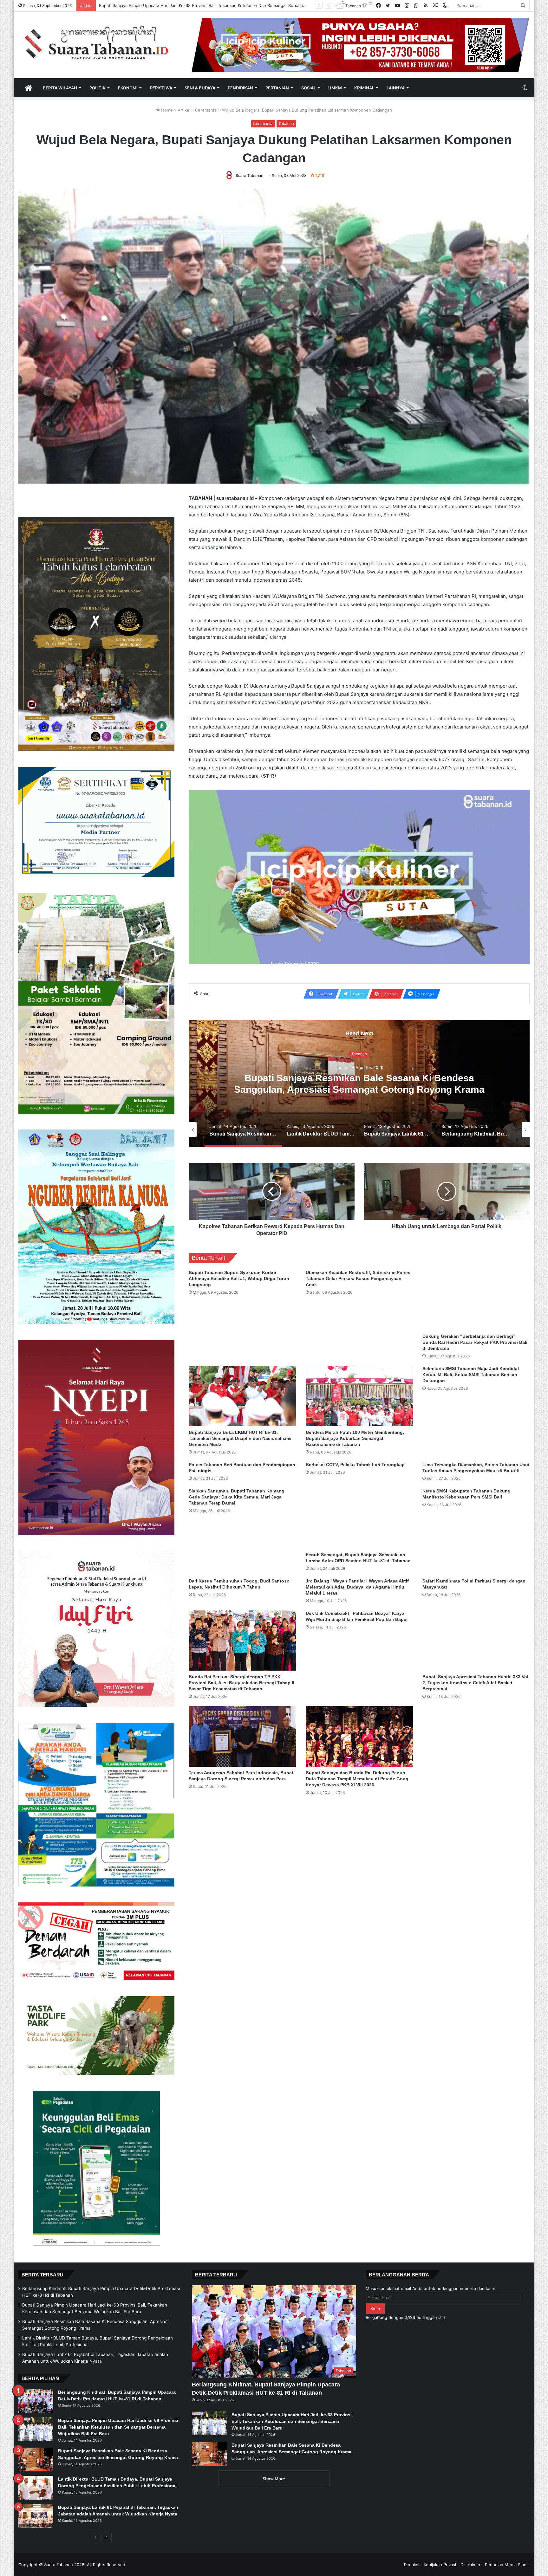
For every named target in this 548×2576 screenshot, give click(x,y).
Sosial (309, 88)
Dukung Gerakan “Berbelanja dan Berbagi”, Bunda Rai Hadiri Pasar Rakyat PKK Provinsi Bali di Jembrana (475, 1342)
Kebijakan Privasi (440, 2565)
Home (166, 110)
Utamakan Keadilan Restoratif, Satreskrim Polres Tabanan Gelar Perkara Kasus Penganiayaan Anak (358, 1278)
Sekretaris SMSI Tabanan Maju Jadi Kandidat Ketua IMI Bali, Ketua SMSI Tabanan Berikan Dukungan (471, 1375)
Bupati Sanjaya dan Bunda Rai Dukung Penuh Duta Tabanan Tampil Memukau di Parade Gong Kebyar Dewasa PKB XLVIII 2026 (357, 1779)
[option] (359, 1084)
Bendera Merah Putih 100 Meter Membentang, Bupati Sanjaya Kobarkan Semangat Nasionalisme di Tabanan (355, 1438)
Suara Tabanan (249, 175)
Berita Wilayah (60, 88)
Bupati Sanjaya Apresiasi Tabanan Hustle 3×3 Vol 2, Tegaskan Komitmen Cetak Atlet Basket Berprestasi (475, 1683)
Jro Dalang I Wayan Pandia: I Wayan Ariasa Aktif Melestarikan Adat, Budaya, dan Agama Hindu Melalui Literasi (357, 1587)
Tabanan (286, 123)
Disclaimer (470, 2565)
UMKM (335, 88)
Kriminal (364, 88)
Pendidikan (240, 88)
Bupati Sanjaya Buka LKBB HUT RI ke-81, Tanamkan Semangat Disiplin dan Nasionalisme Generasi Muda (240, 1438)
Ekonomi (128, 88)
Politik (98, 88)
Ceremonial (206, 110)
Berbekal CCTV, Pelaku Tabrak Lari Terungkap (355, 1465)
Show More (274, 2479)
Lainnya (396, 88)
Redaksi (412, 2565)
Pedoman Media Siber (506, 2565)
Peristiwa (161, 88)
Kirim (375, 2308)
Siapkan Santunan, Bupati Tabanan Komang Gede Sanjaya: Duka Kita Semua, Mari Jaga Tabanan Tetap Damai (237, 1497)
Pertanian (277, 88)
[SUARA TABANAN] (100, 43)
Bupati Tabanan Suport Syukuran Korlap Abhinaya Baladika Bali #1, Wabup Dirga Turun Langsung (239, 1278)
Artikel (184, 110)
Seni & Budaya (200, 88)
